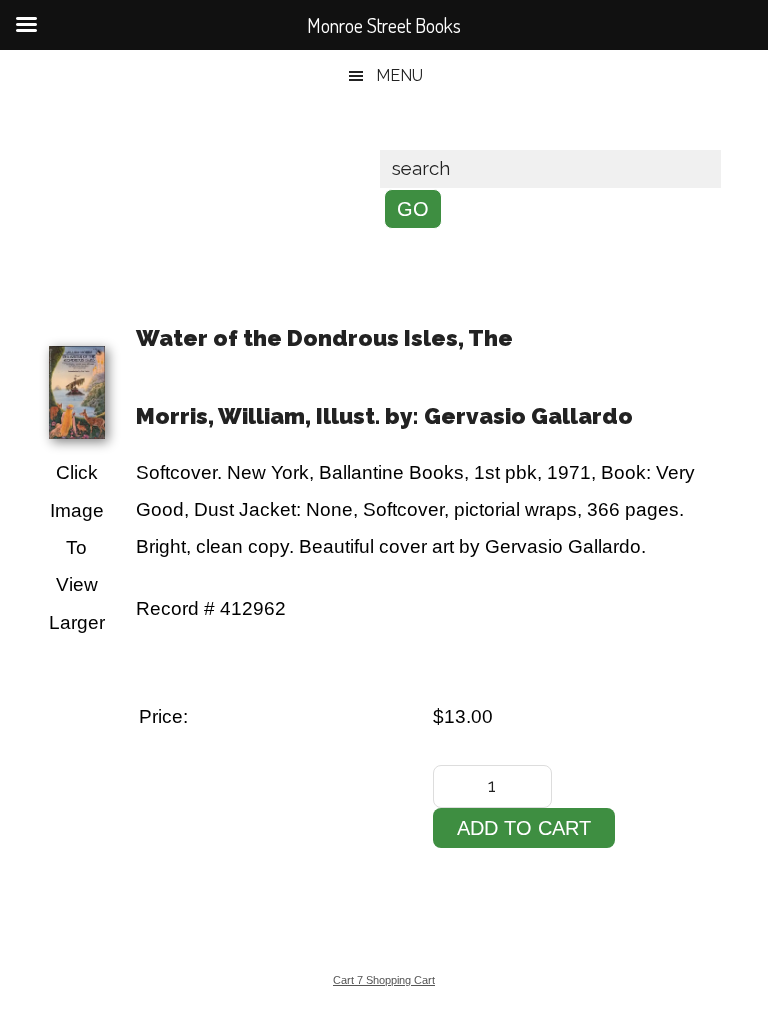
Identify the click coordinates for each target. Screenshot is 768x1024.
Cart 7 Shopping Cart (384, 980)
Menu (399, 75)
